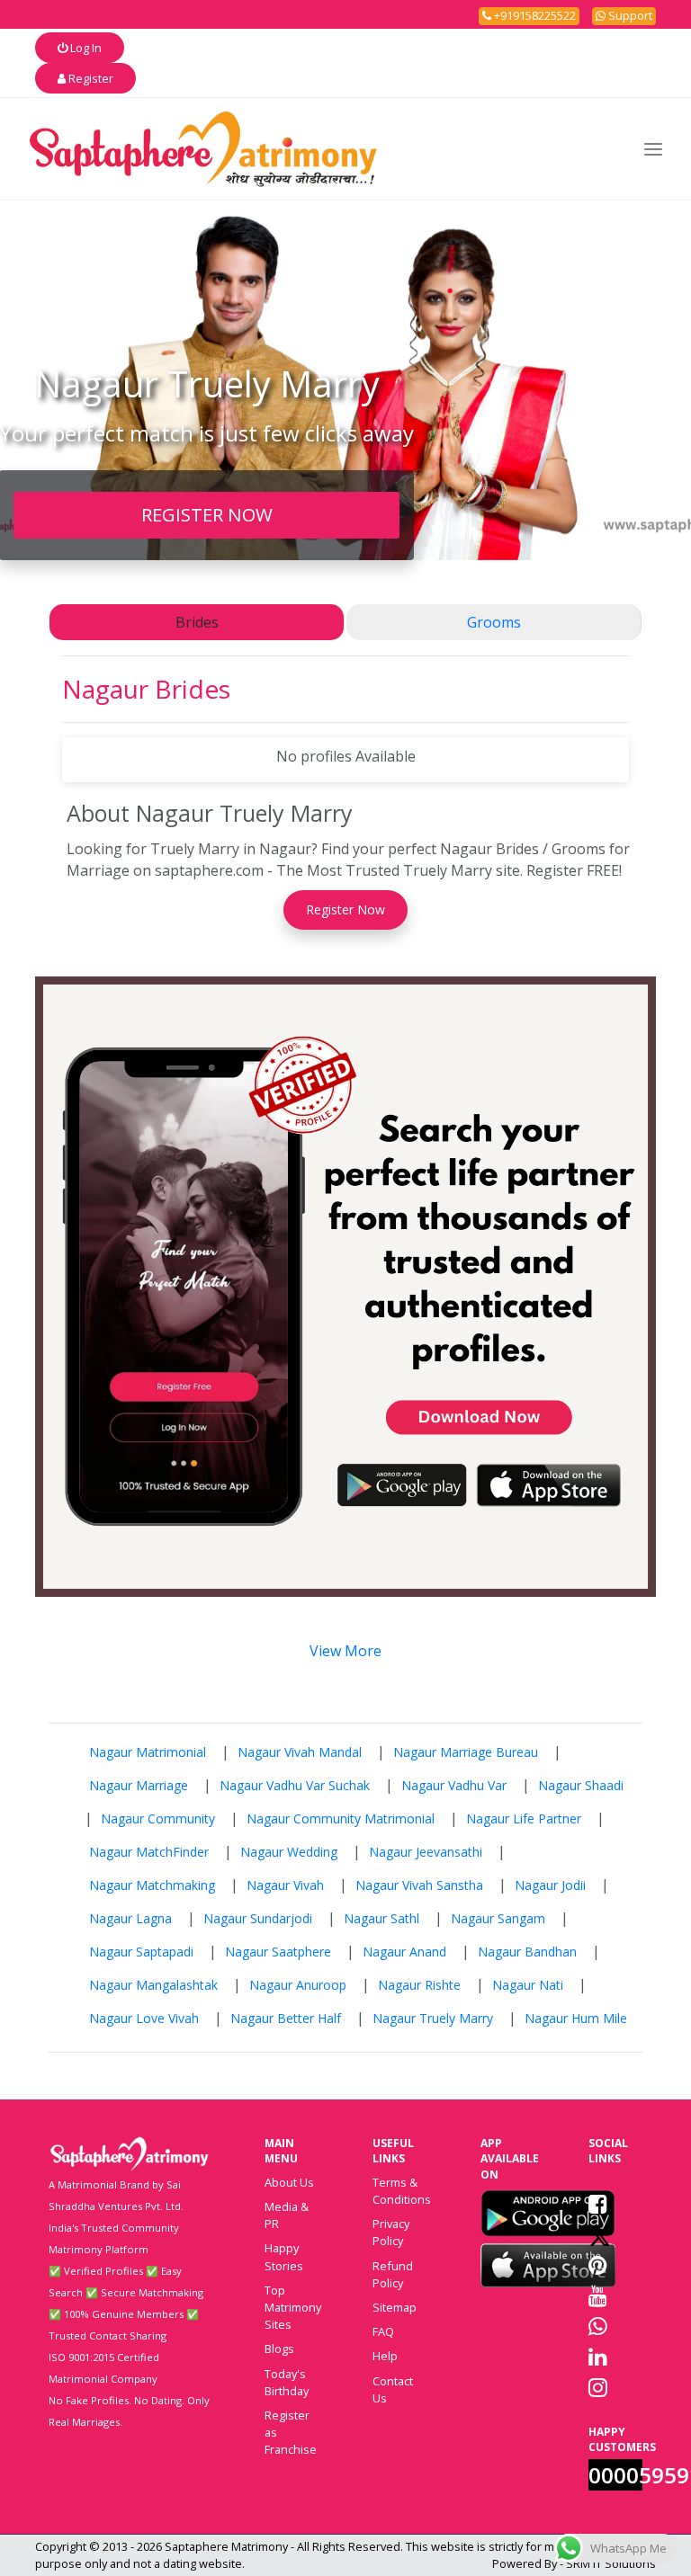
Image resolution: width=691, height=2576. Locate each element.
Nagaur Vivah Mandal (300, 1752)
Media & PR (287, 2215)
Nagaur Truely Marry (433, 2018)
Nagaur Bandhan (527, 1952)
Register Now (345, 909)
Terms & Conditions (402, 2191)
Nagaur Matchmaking (152, 1885)
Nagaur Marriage (139, 1785)
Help (385, 2356)
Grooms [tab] (494, 622)
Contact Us (393, 2389)
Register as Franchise (291, 2432)
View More (345, 1651)
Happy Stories (284, 2256)
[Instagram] (598, 2387)
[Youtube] (598, 2295)
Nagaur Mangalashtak (153, 1985)
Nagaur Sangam (498, 1918)
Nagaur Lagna (130, 1918)
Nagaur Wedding (289, 1852)
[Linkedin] (598, 2357)
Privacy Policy (391, 2232)
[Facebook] (598, 2204)
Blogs (279, 2349)
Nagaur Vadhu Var (454, 1785)
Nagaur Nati (528, 1985)
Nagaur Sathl (381, 1918)
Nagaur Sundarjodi (258, 1918)
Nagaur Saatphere (278, 1952)
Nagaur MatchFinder (149, 1852)
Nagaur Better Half (286, 2018)
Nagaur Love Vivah (144, 2018)
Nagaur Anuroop (298, 1985)
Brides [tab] (197, 622)
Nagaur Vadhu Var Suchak (295, 1785)
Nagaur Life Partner (524, 1818)
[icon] (548, 2213)
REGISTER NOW (207, 514)
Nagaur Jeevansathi (426, 1852)
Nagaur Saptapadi (141, 1952)
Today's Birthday (287, 2382)
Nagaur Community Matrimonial (341, 1818)
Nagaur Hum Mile (576, 2018)
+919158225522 (534, 15)
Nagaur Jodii (550, 1885)
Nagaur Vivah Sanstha (419, 1885)
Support (629, 15)
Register (90, 78)
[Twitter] (600, 2234)
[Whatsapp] (598, 2326)
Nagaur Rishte (419, 1985)
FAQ (383, 2331)
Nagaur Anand (404, 1952)
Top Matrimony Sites (293, 2307)
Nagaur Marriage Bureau (466, 1752)
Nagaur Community (158, 1818)
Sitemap (395, 2307)
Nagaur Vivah (285, 1885)
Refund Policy (393, 2274)
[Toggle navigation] (653, 149)
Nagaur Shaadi (581, 1785)
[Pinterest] (598, 2265)
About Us (289, 2182)
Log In (85, 48)
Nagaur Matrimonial (148, 1752)
